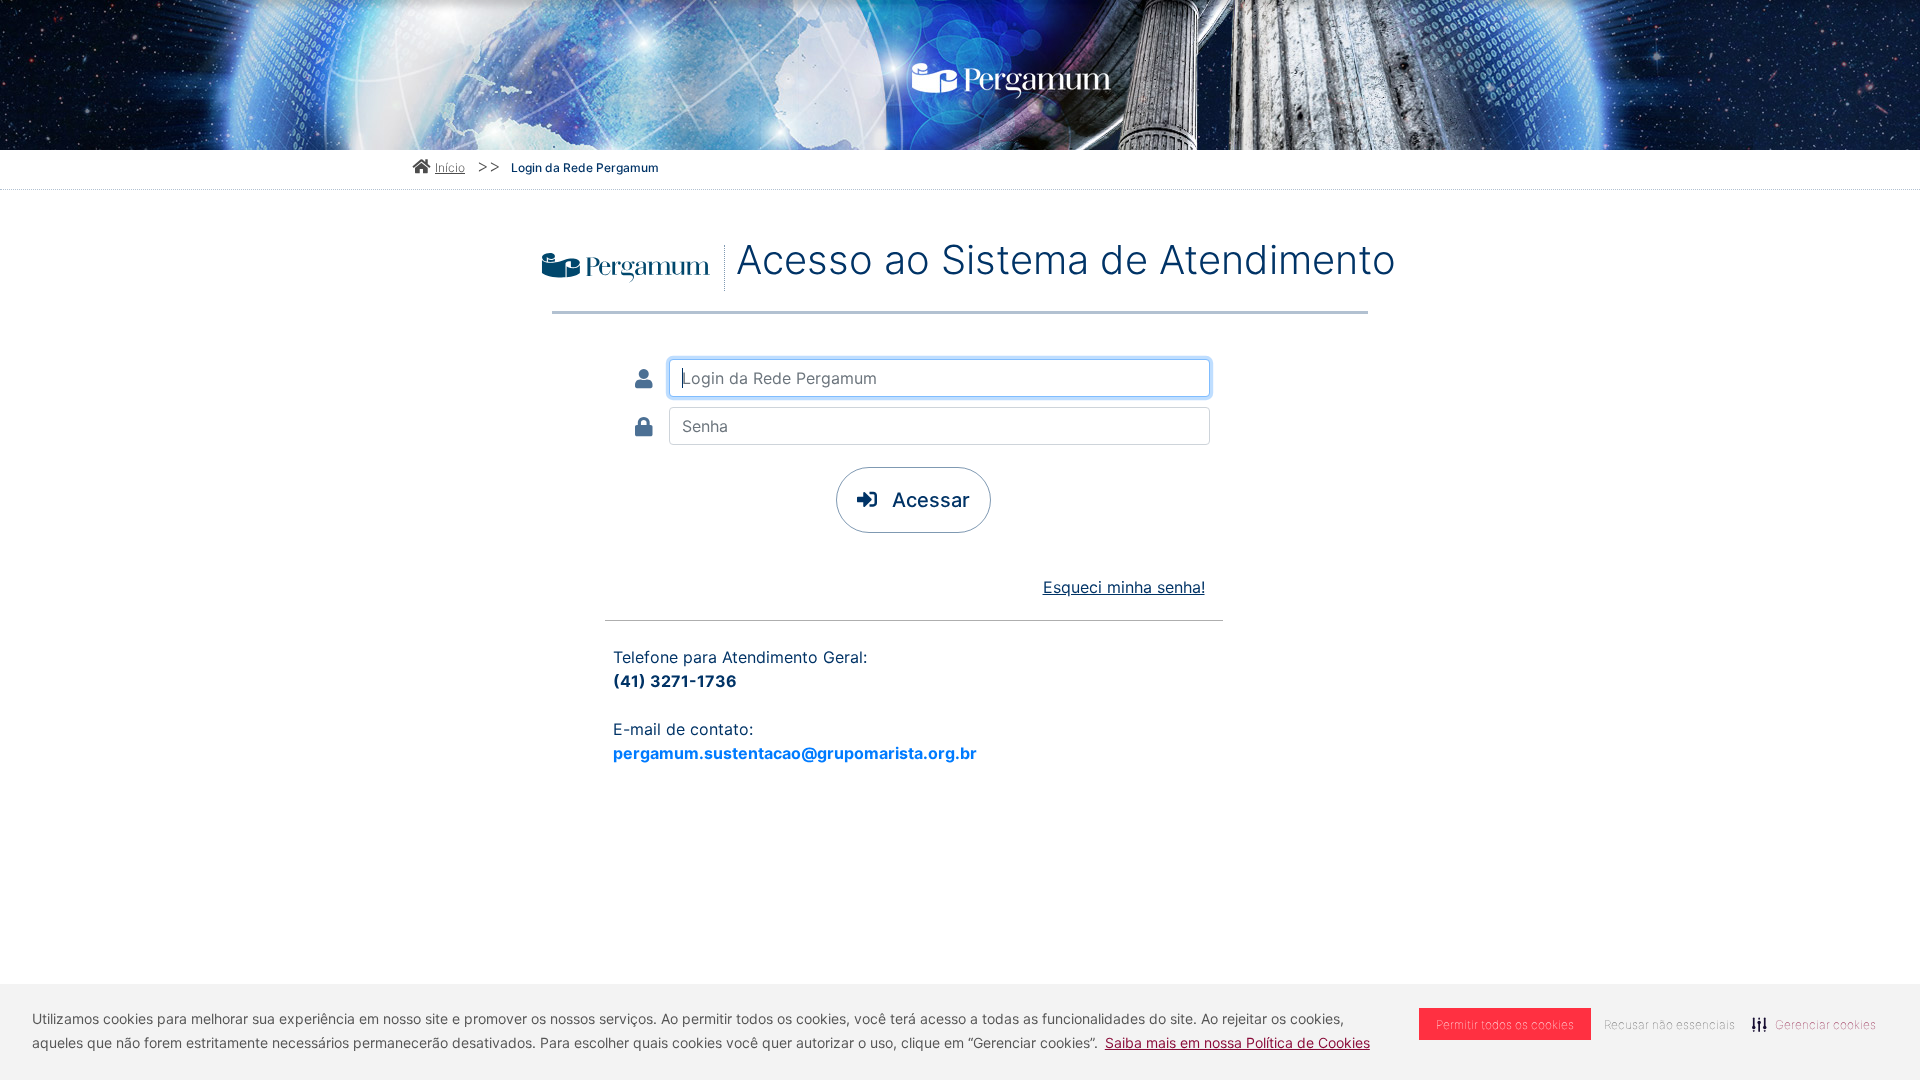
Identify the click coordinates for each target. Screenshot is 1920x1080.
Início (450, 167)
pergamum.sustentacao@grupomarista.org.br (795, 753)
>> (489, 165)
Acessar (928, 500)
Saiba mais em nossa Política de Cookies (1237, 1042)
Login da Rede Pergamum (585, 167)
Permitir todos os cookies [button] (1505, 1024)
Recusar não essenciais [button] (1669, 1024)
